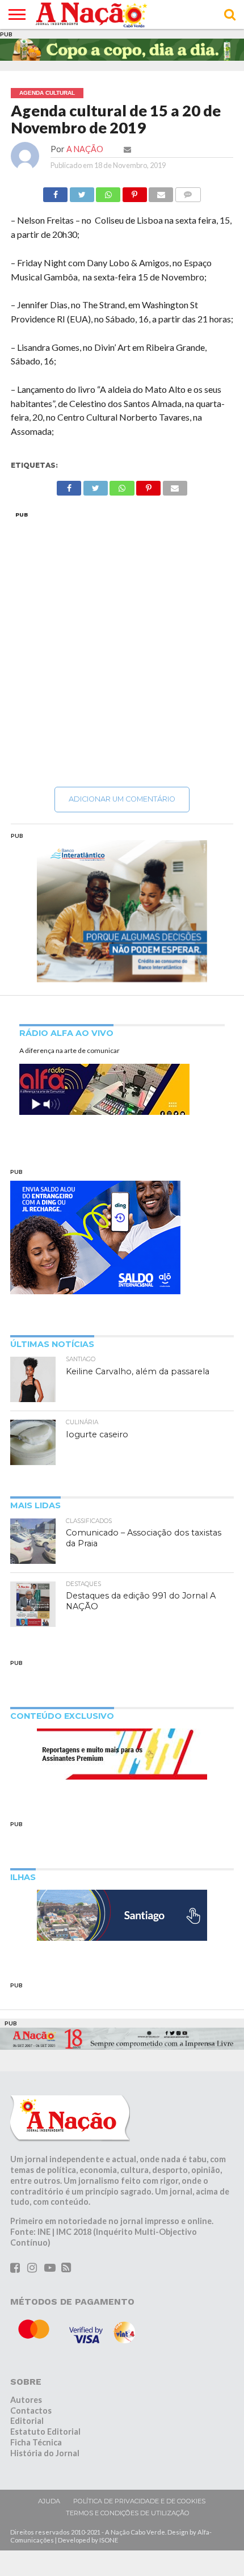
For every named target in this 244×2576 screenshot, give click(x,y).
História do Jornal (45, 2453)
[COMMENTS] (188, 192)
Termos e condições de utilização (128, 2513)
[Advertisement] (122, 649)
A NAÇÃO (85, 149)
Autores (26, 2400)
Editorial (27, 2421)
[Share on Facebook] (55, 192)
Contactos (31, 2411)
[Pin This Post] (134, 192)
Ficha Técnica (36, 2442)
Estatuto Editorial (45, 2432)
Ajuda (49, 2501)
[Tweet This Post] (82, 192)
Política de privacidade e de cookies (139, 2501)
